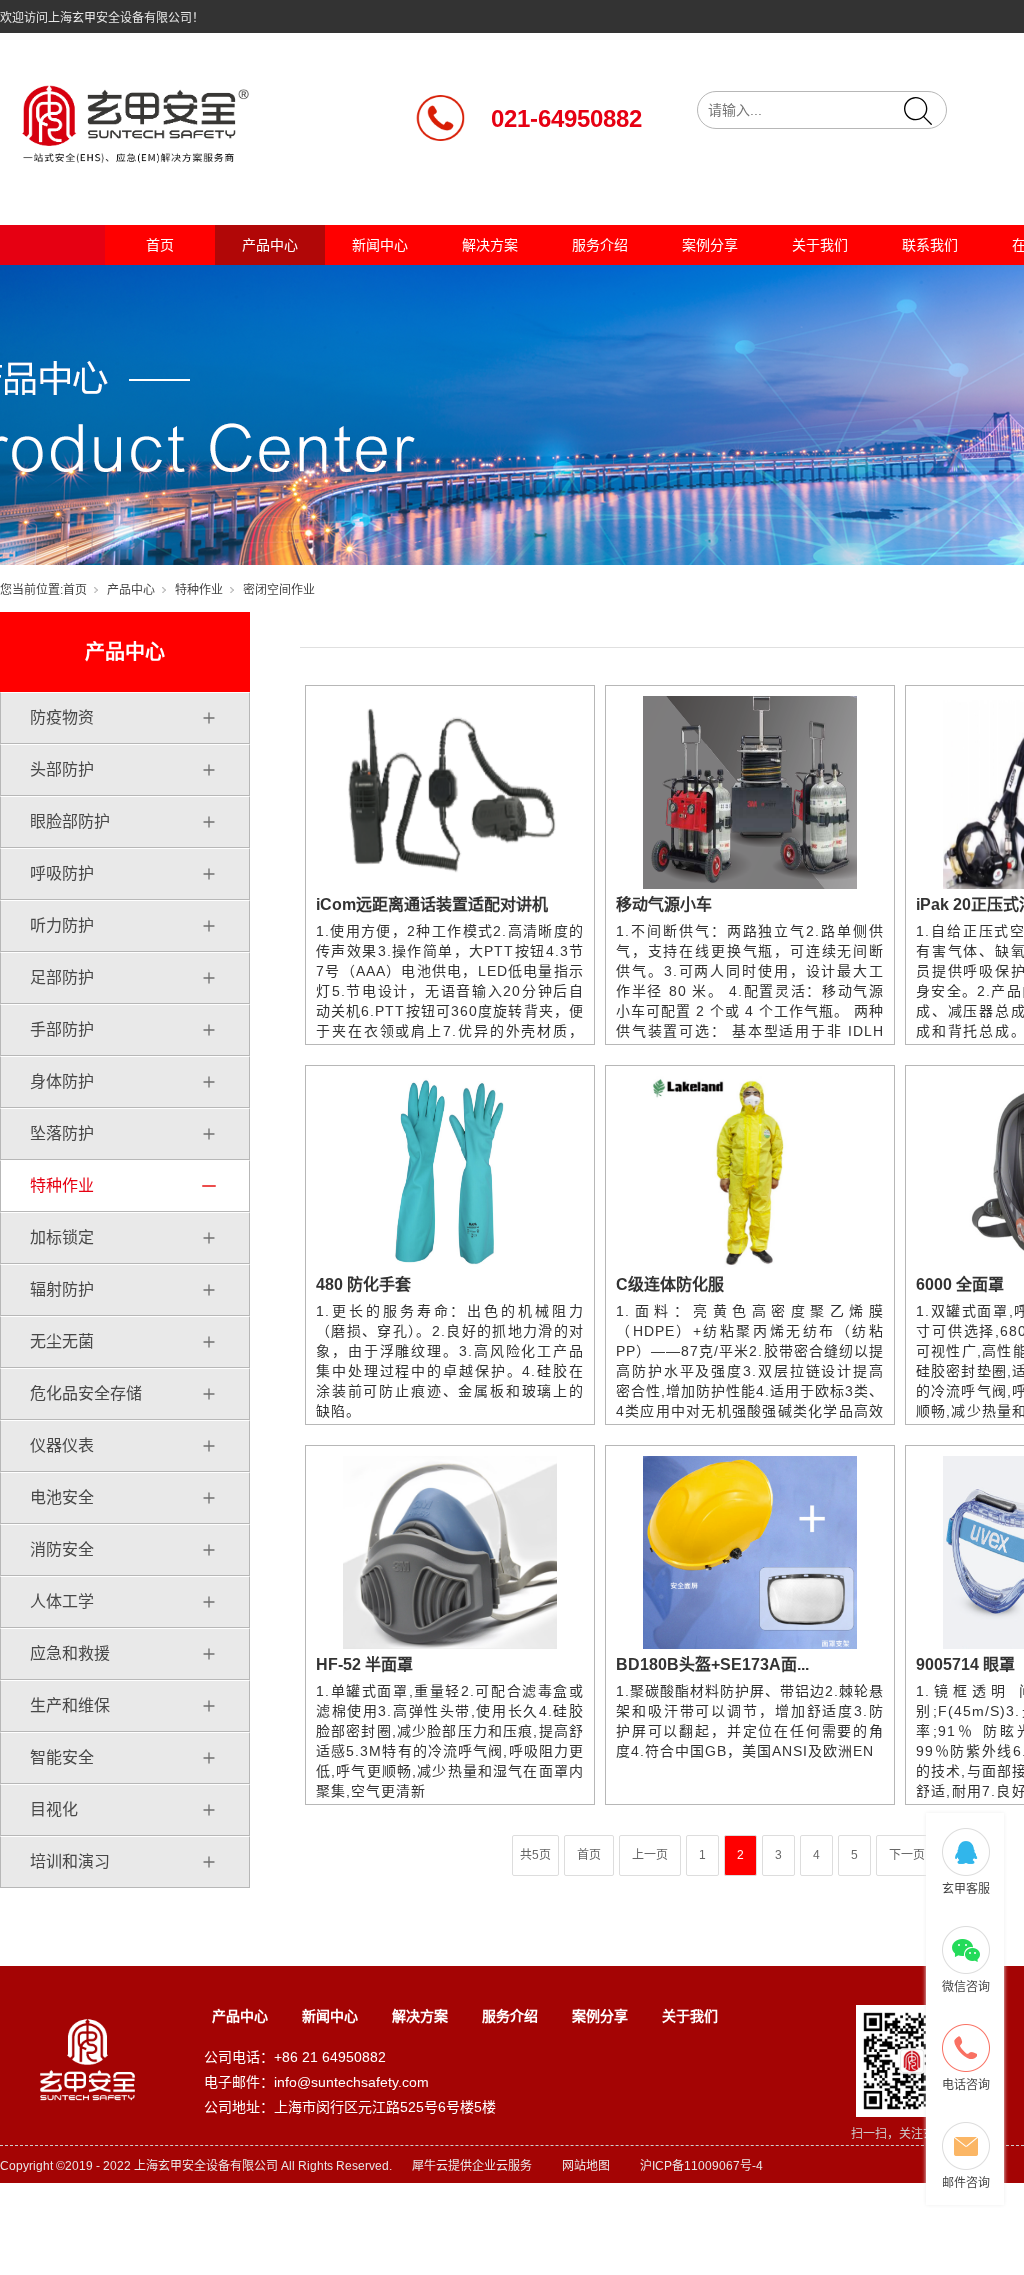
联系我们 (930, 245)
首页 (160, 245)
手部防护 (62, 1029)
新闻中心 (380, 245)
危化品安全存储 (86, 1393)
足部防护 (62, 977)
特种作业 (199, 590)
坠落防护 (62, 1133)
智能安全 (62, 1757)
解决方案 (490, 245)
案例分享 (710, 245)
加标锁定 (62, 1237)
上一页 (650, 1855)
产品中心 (270, 245)
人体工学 (62, 1601)
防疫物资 (62, 717)
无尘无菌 (62, 1341)
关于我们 (820, 245)
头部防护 (62, 769)
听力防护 (62, 925)
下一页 (907, 1855)
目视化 (54, 1809)
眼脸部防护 (70, 821)
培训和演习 (70, 1861)
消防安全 (62, 1549)
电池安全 (62, 1497)
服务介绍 (600, 245)
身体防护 (62, 1081)
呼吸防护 (62, 873)
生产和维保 (70, 1705)
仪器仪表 (62, 1445)
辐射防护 (62, 1289)
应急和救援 (70, 1653)
